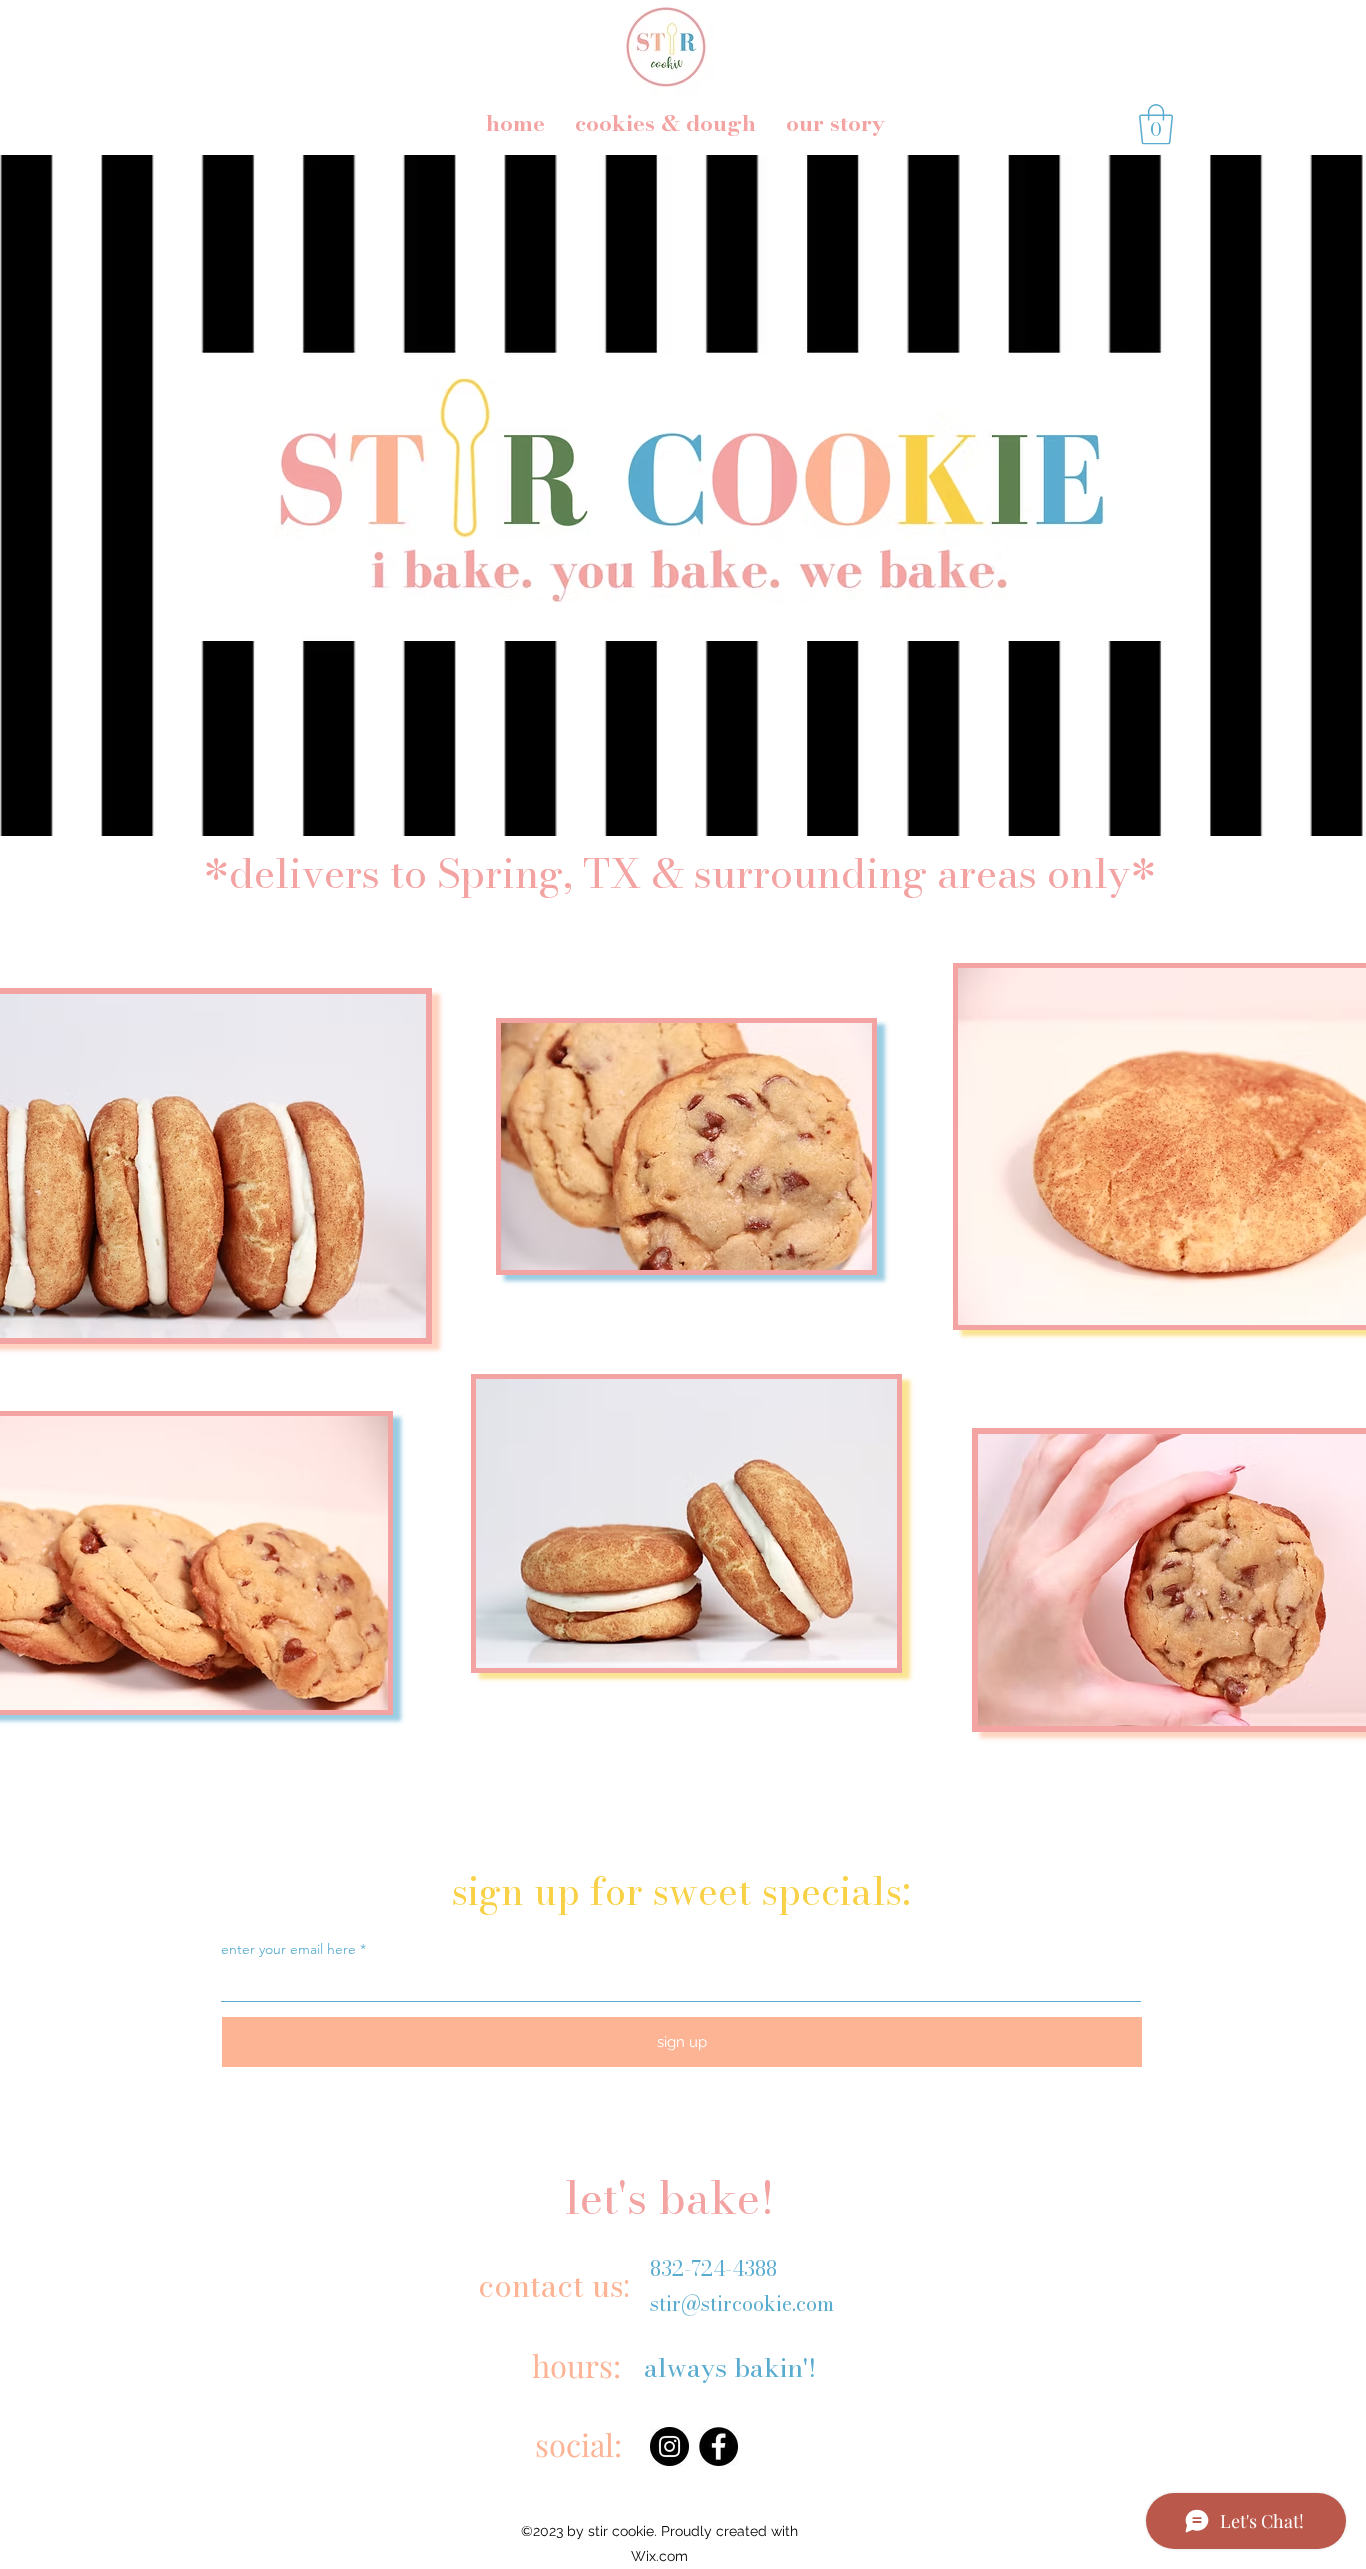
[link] (1156, 124)
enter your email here (288, 1949)
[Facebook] (718, 2446)
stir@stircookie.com (742, 2303)
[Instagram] (669, 2446)
